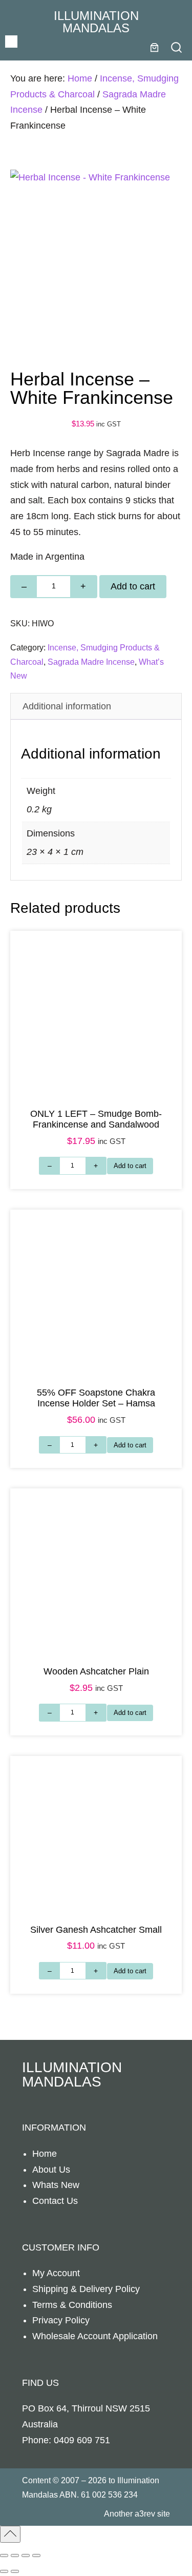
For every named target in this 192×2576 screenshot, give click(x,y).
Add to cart (133, 586)
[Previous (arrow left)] (4, 2571)
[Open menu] (11, 42)
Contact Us (55, 2201)
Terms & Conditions (72, 2305)
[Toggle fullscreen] (15, 2555)
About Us (51, 2170)
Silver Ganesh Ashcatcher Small (96, 1930)
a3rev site (152, 2513)
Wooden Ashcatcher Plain (96, 1671)
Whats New (56, 2185)
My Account (56, 2273)
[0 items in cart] (154, 47)
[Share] (26, 2555)
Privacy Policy (61, 2320)
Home (80, 78)
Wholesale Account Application (95, 2336)
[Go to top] (10, 2534)
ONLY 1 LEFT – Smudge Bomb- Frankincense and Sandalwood (96, 1119)
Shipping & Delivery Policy (86, 2289)
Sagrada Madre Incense (91, 662)
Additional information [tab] (67, 706)
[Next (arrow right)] (15, 2571)
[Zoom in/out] (4, 2555)
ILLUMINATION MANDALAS (96, 22)
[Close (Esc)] (36, 2555)
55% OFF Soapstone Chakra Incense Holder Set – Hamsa (96, 1398)
